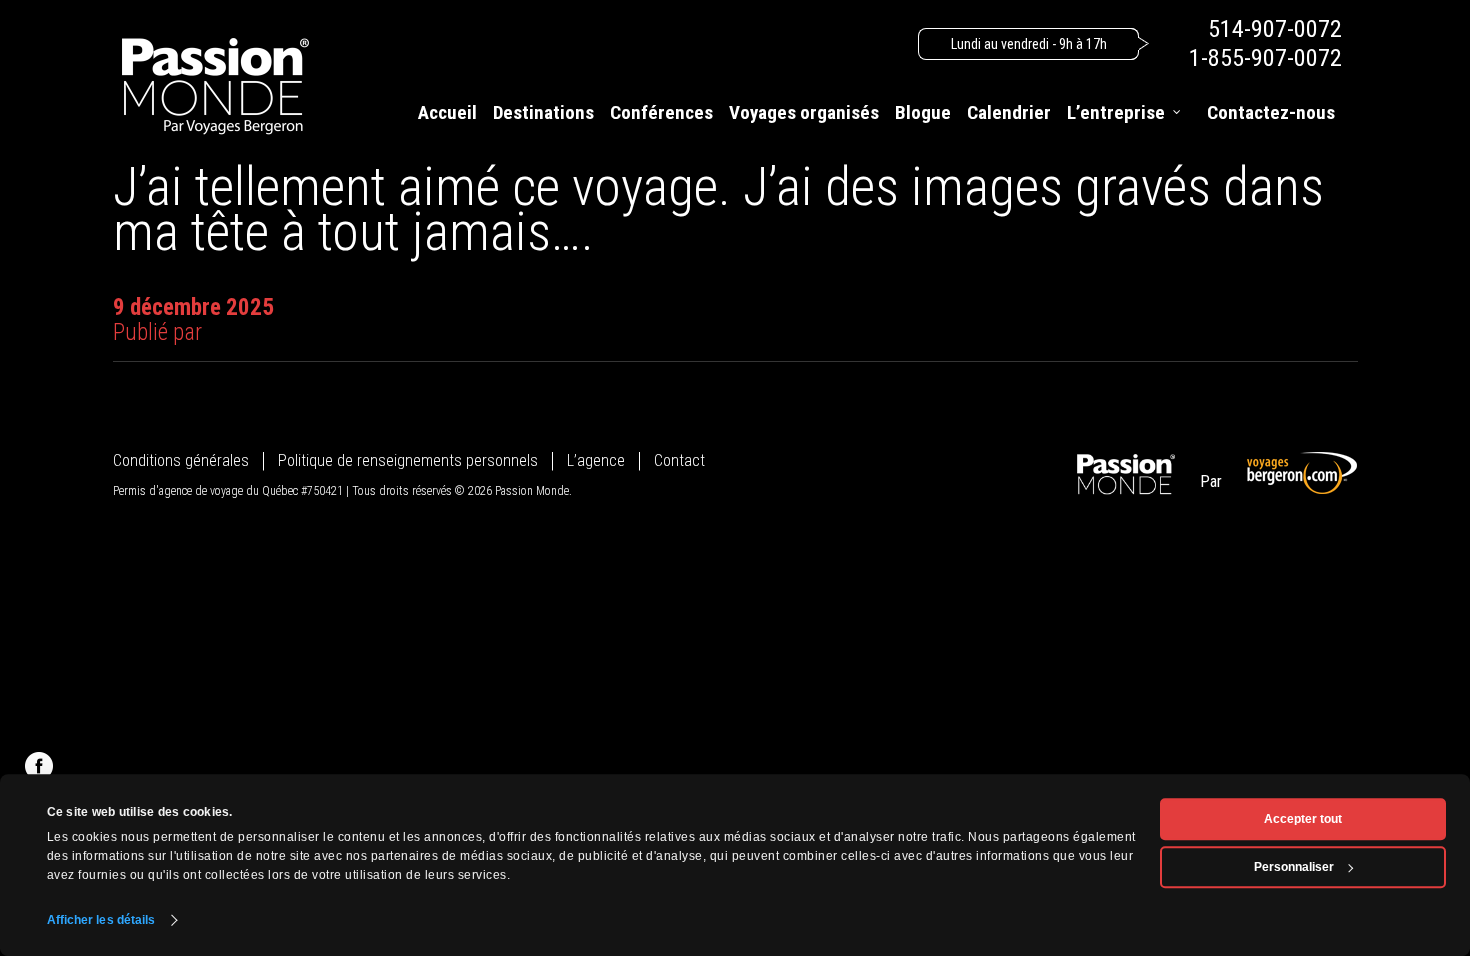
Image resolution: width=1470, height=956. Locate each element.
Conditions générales (181, 461)
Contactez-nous (1271, 112)
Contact (679, 461)
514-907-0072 (1275, 29)
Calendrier (1009, 112)
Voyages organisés (804, 112)
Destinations (543, 112)
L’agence (596, 461)
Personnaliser (1294, 867)
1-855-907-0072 (1265, 58)
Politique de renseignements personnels (408, 461)
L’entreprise (1116, 112)
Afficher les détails (101, 920)
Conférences (661, 112)
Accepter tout (1303, 819)
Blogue (923, 112)
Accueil (447, 112)
